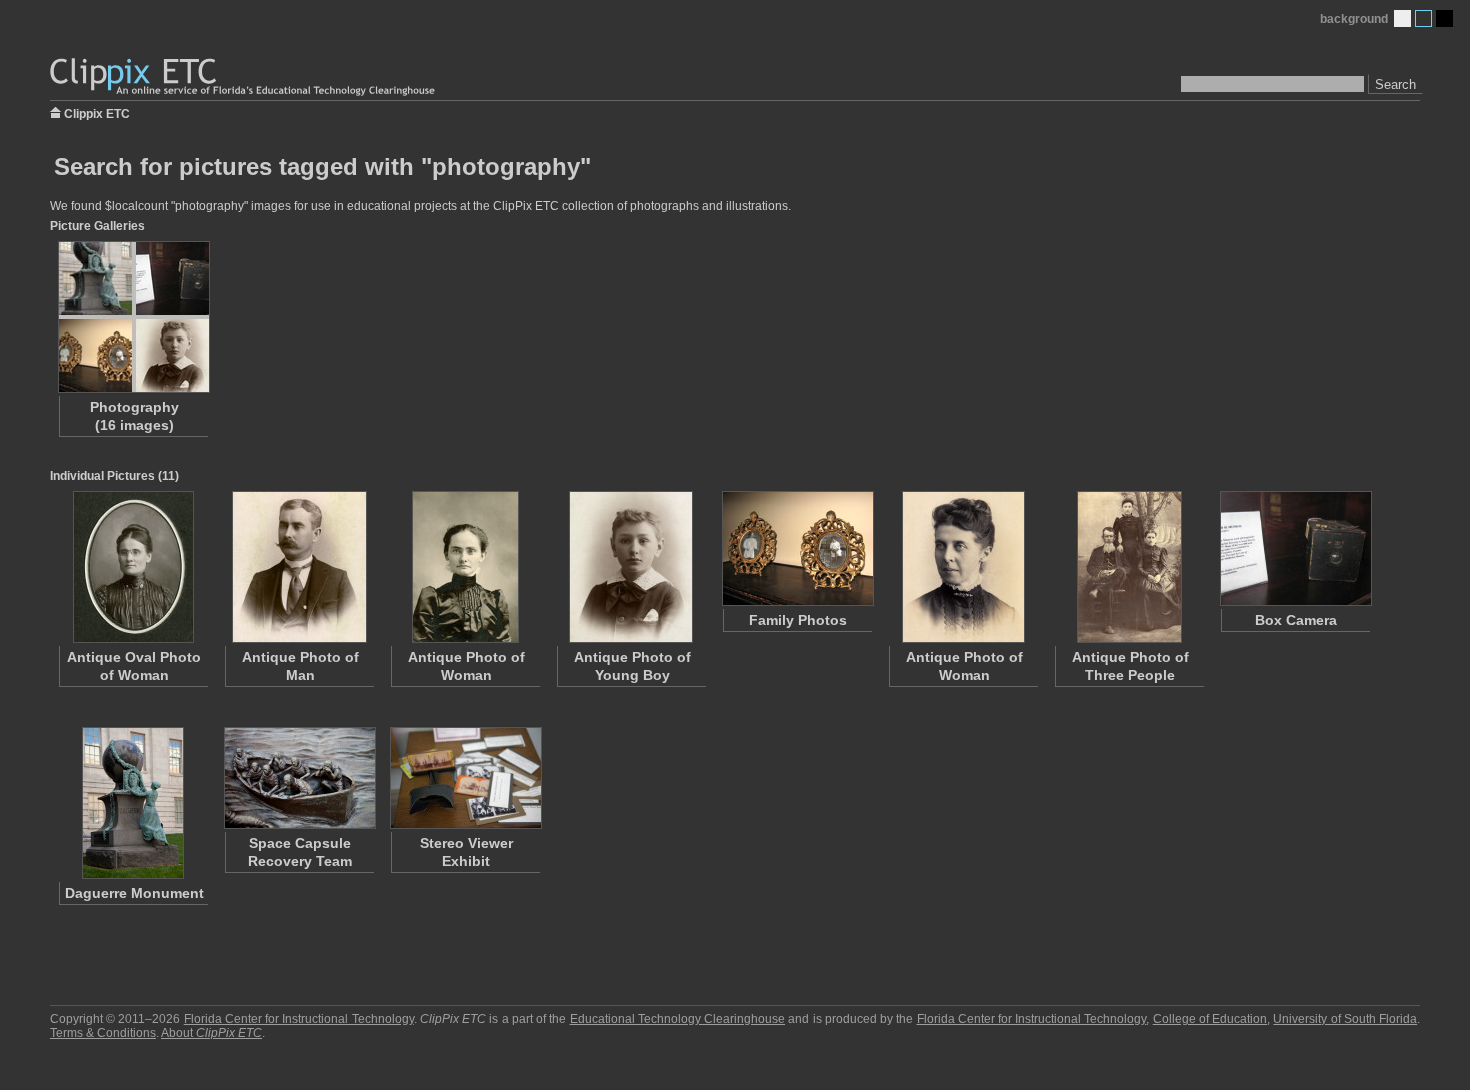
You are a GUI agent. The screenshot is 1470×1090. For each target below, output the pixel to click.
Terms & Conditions (103, 1033)
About (211, 1033)
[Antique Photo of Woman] (465, 567)
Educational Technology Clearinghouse (677, 1019)
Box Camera (1296, 620)
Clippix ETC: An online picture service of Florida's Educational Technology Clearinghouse (244, 77)
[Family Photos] (797, 548)
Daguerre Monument (134, 893)
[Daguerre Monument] (133, 803)
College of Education (1210, 1019)
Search (1395, 84)
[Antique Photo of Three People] (1129, 567)
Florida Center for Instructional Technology (299, 1019)
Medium (1423, 18)
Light (1402, 18)
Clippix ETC (97, 112)
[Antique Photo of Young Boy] (631, 567)
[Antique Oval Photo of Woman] (133, 567)
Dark (1444, 18)
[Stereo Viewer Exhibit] (465, 778)
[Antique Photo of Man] (299, 567)
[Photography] (133, 317)
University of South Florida (1345, 1019)
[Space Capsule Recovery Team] (299, 778)
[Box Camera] (1295, 548)
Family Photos (798, 620)
